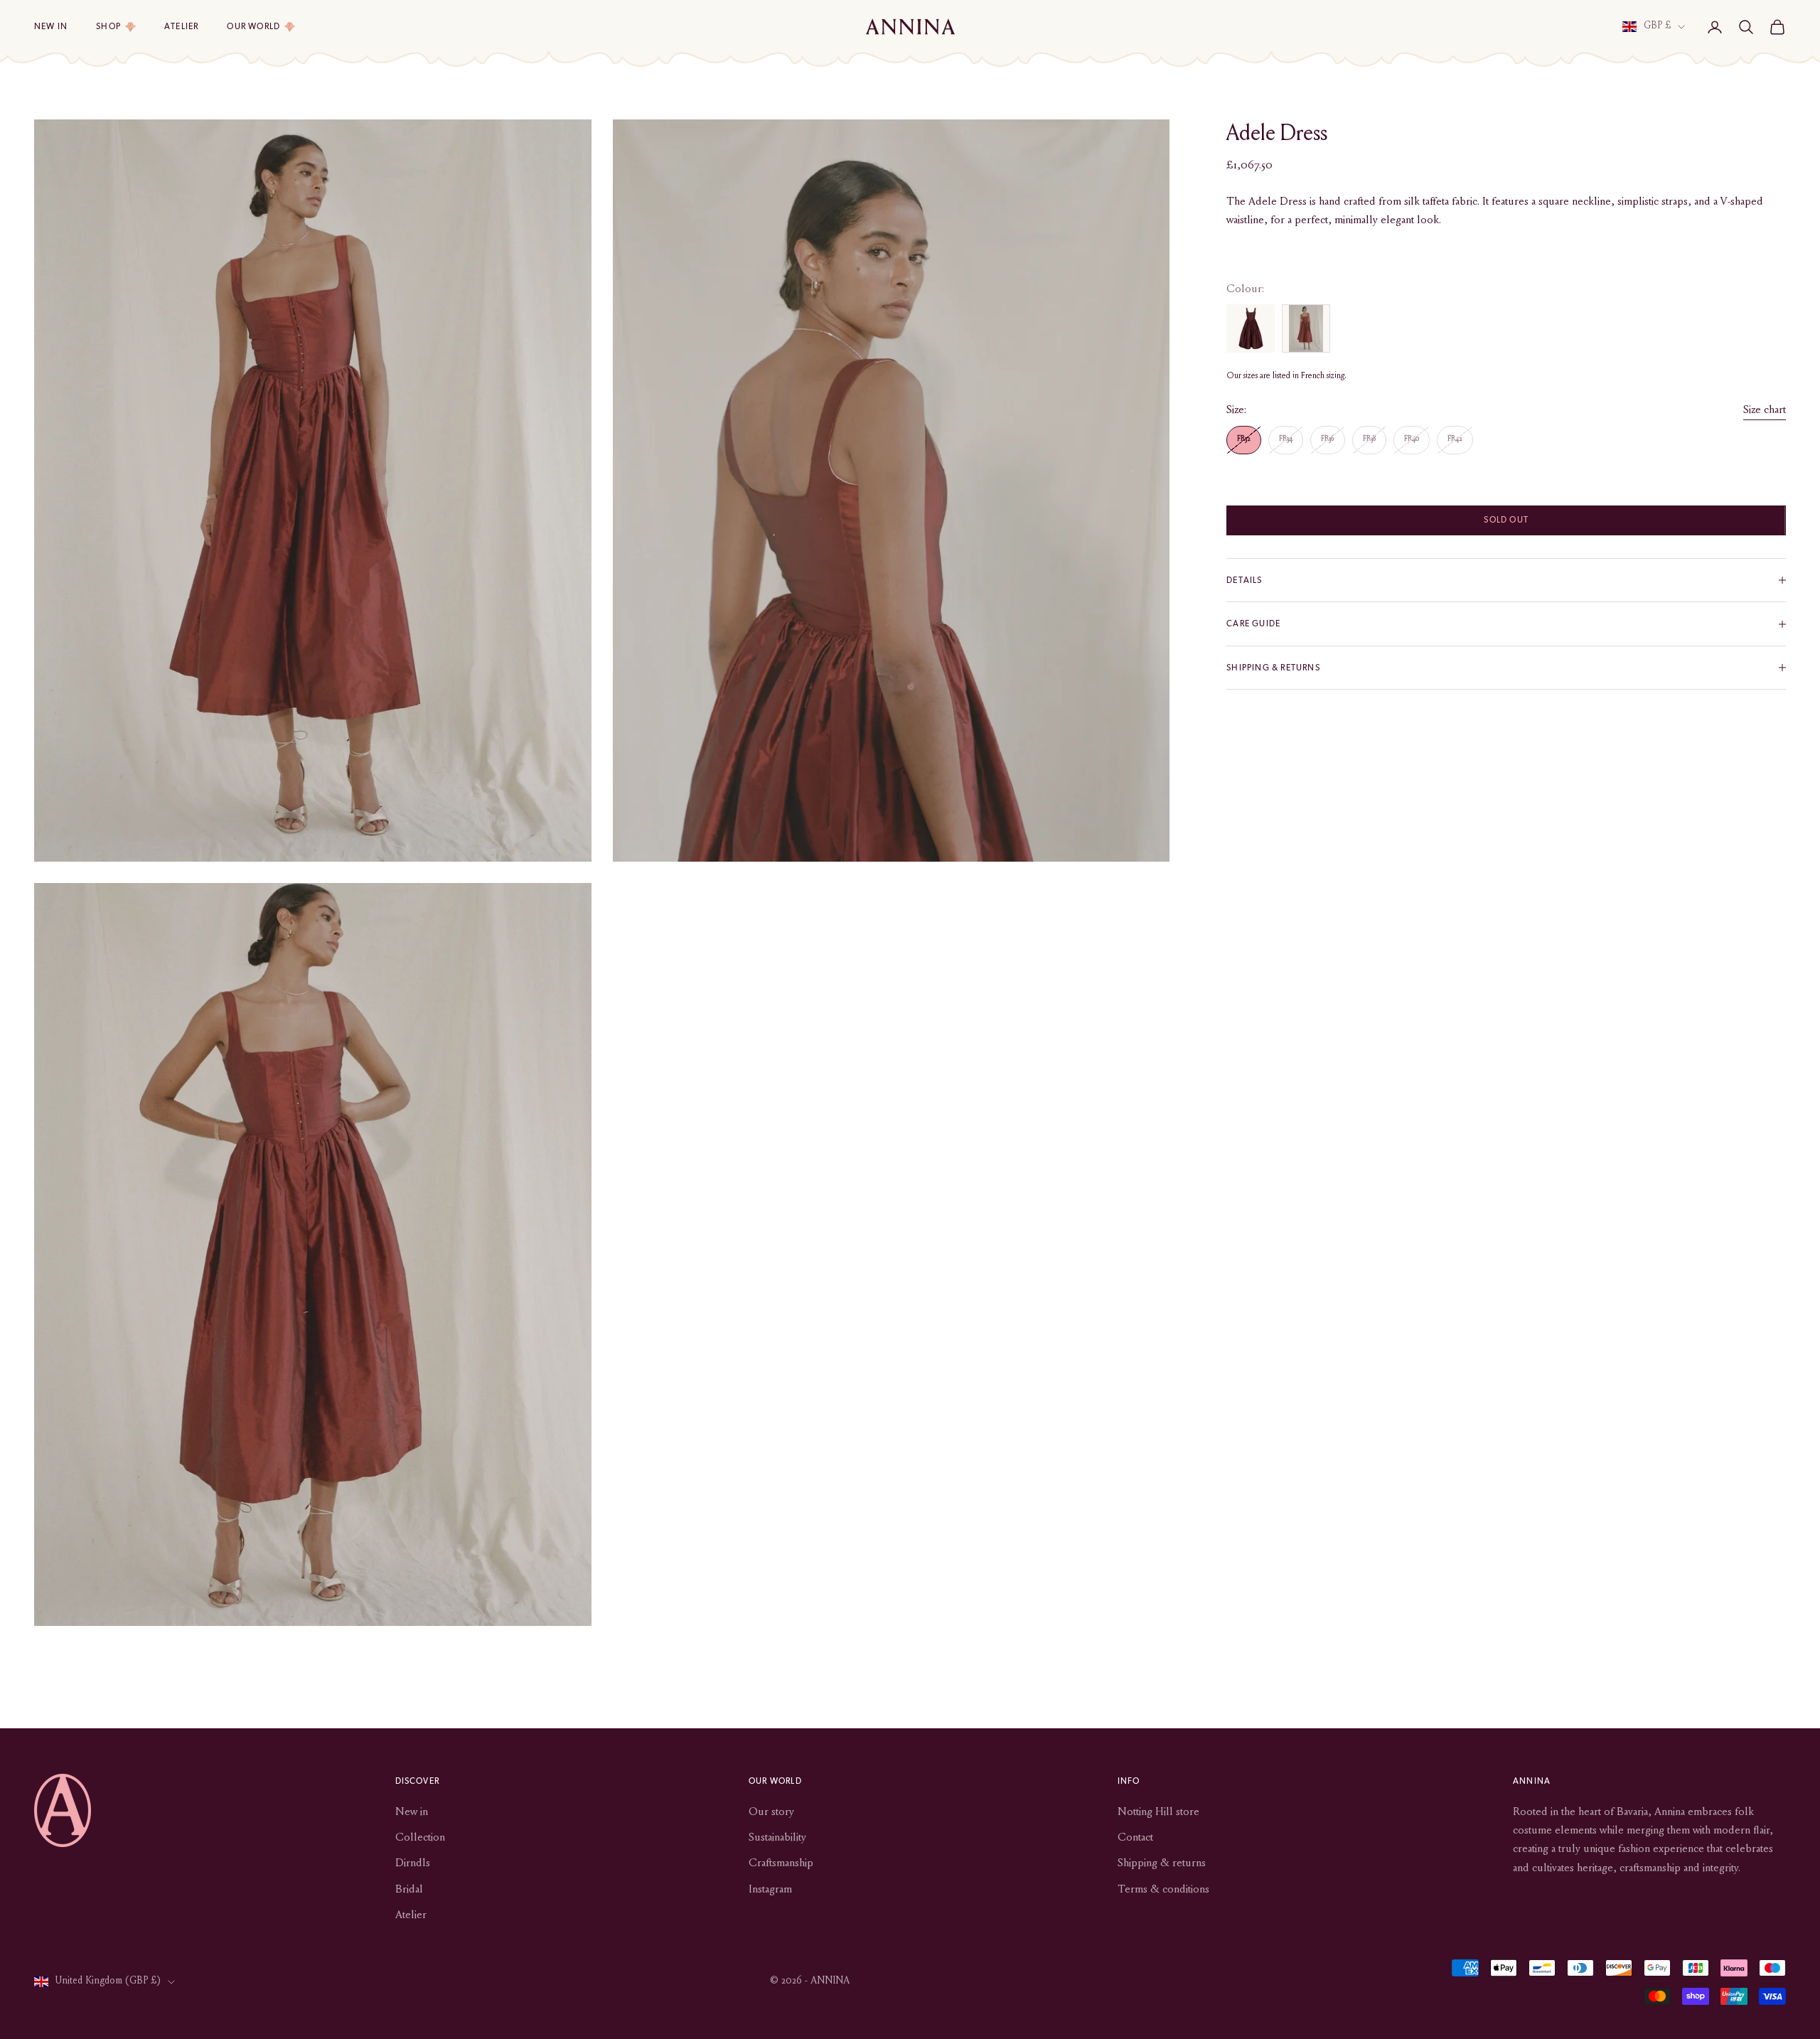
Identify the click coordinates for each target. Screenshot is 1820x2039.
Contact (1135, 1838)
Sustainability (777, 1838)
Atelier (181, 26)
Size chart (1765, 410)
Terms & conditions (1163, 1890)
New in (51, 26)
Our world (253, 26)
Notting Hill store (1158, 1812)
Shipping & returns (1162, 1863)
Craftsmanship (781, 1863)
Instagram (770, 1890)
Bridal (409, 1890)
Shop (108, 26)
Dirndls (413, 1863)
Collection (420, 1838)
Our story (771, 1812)
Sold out (1506, 520)
